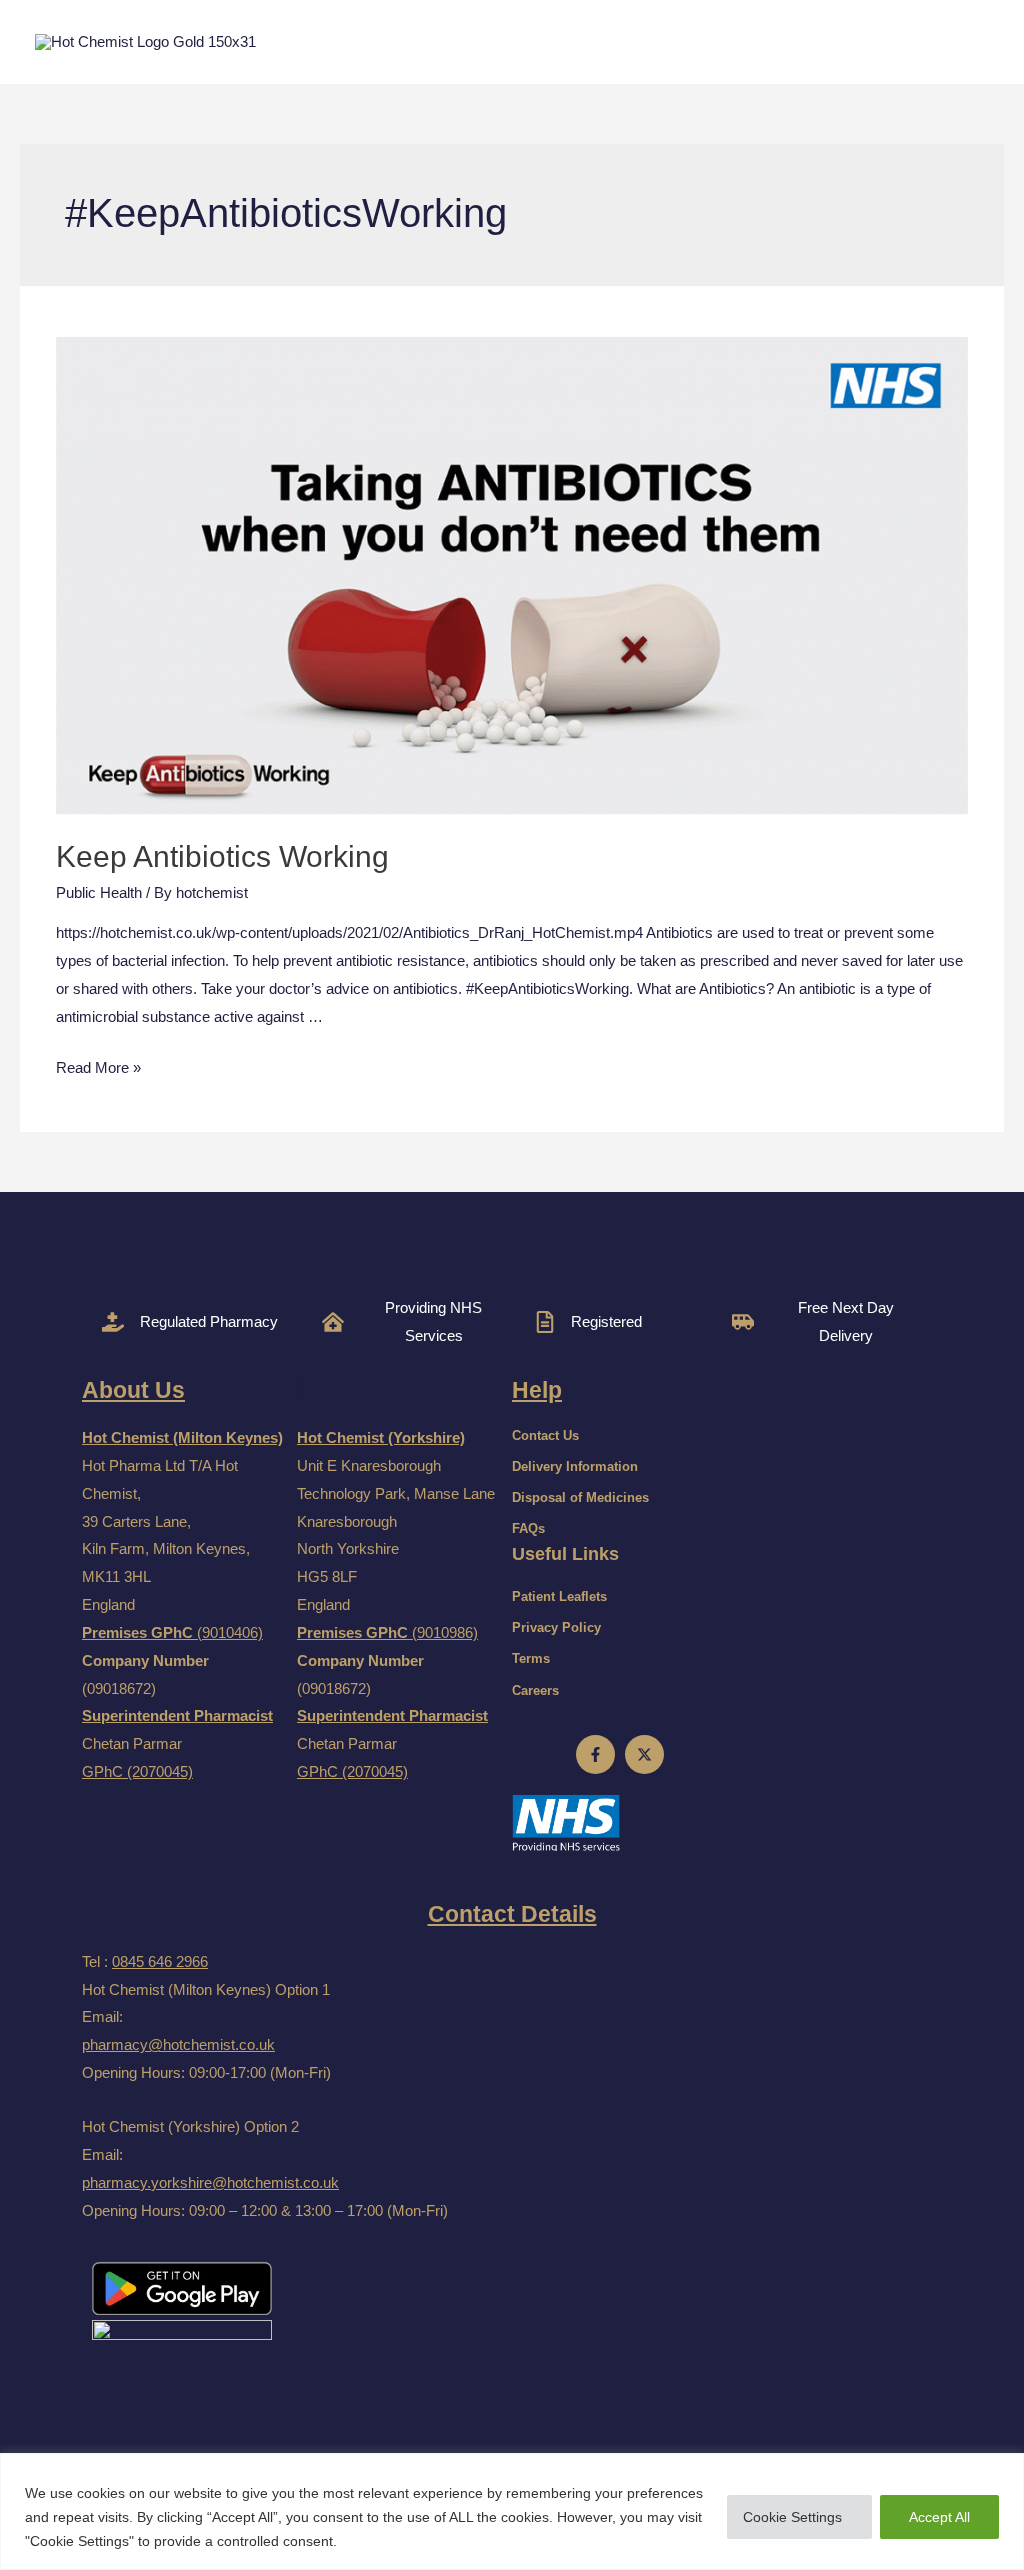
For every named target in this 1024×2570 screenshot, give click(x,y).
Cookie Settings (792, 2517)
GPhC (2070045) (137, 1771)
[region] (512, 2511)
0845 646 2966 (160, 1961)
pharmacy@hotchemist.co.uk (178, 2044)
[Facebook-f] (595, 1754)
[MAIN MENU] (967, 42)
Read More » (98, 1067)
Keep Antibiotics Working (222, 856)
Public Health (99, 892)
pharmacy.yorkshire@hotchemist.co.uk (210, 2182)
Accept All (939, 2517)
